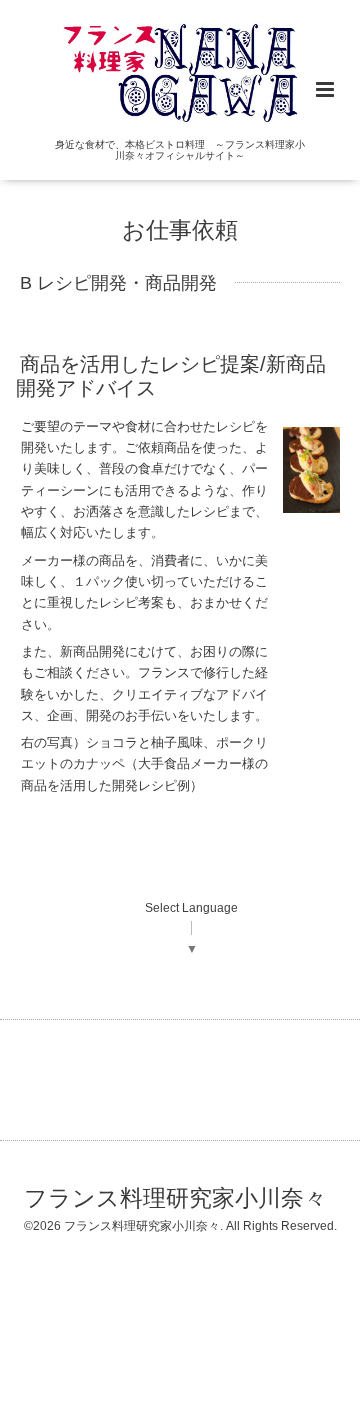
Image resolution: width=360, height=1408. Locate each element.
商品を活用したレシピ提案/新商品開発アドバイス (171, 375)
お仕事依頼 (180, 230)
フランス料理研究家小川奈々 (175, 1198)
